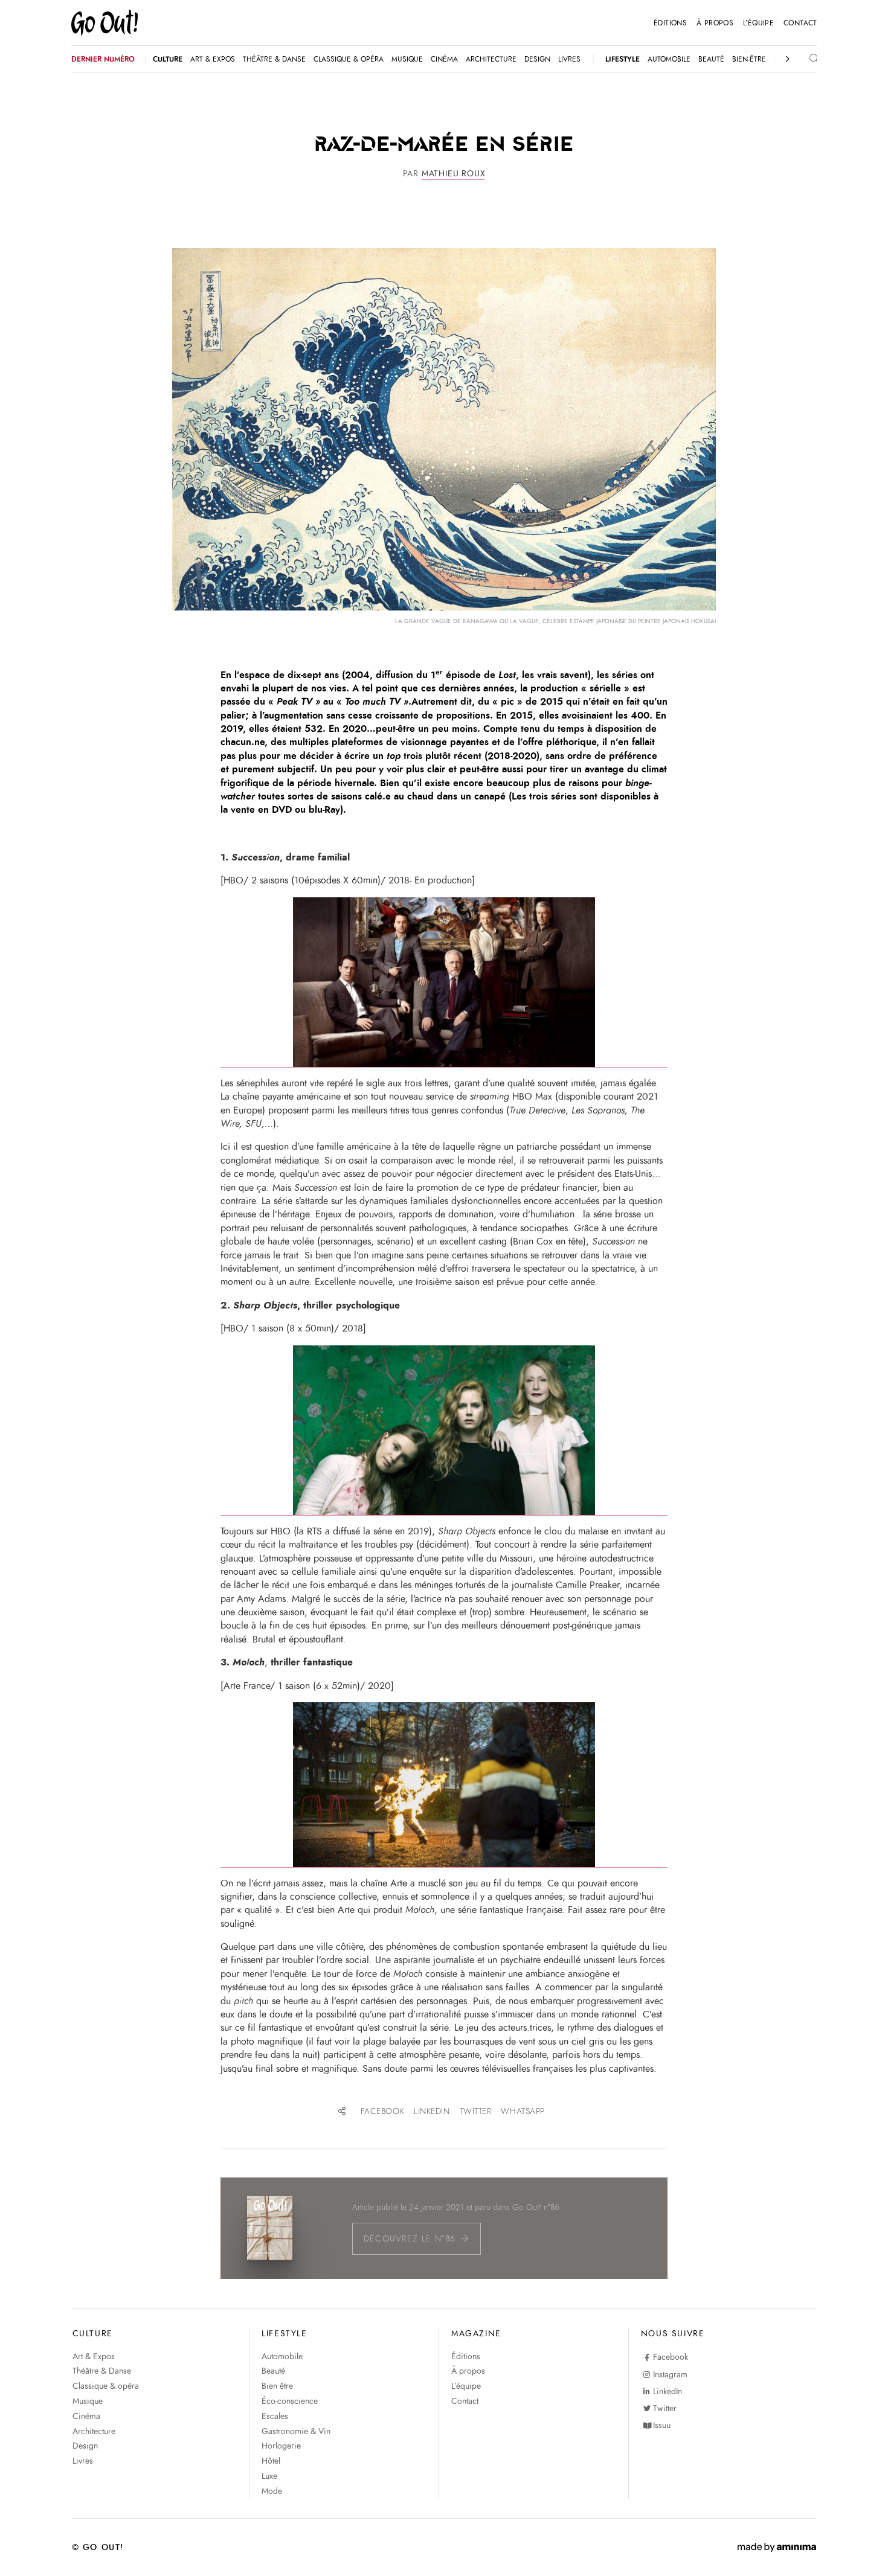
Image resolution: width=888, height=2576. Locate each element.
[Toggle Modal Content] (803, 59)
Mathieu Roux (454, 174)
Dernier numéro (103, 59)
